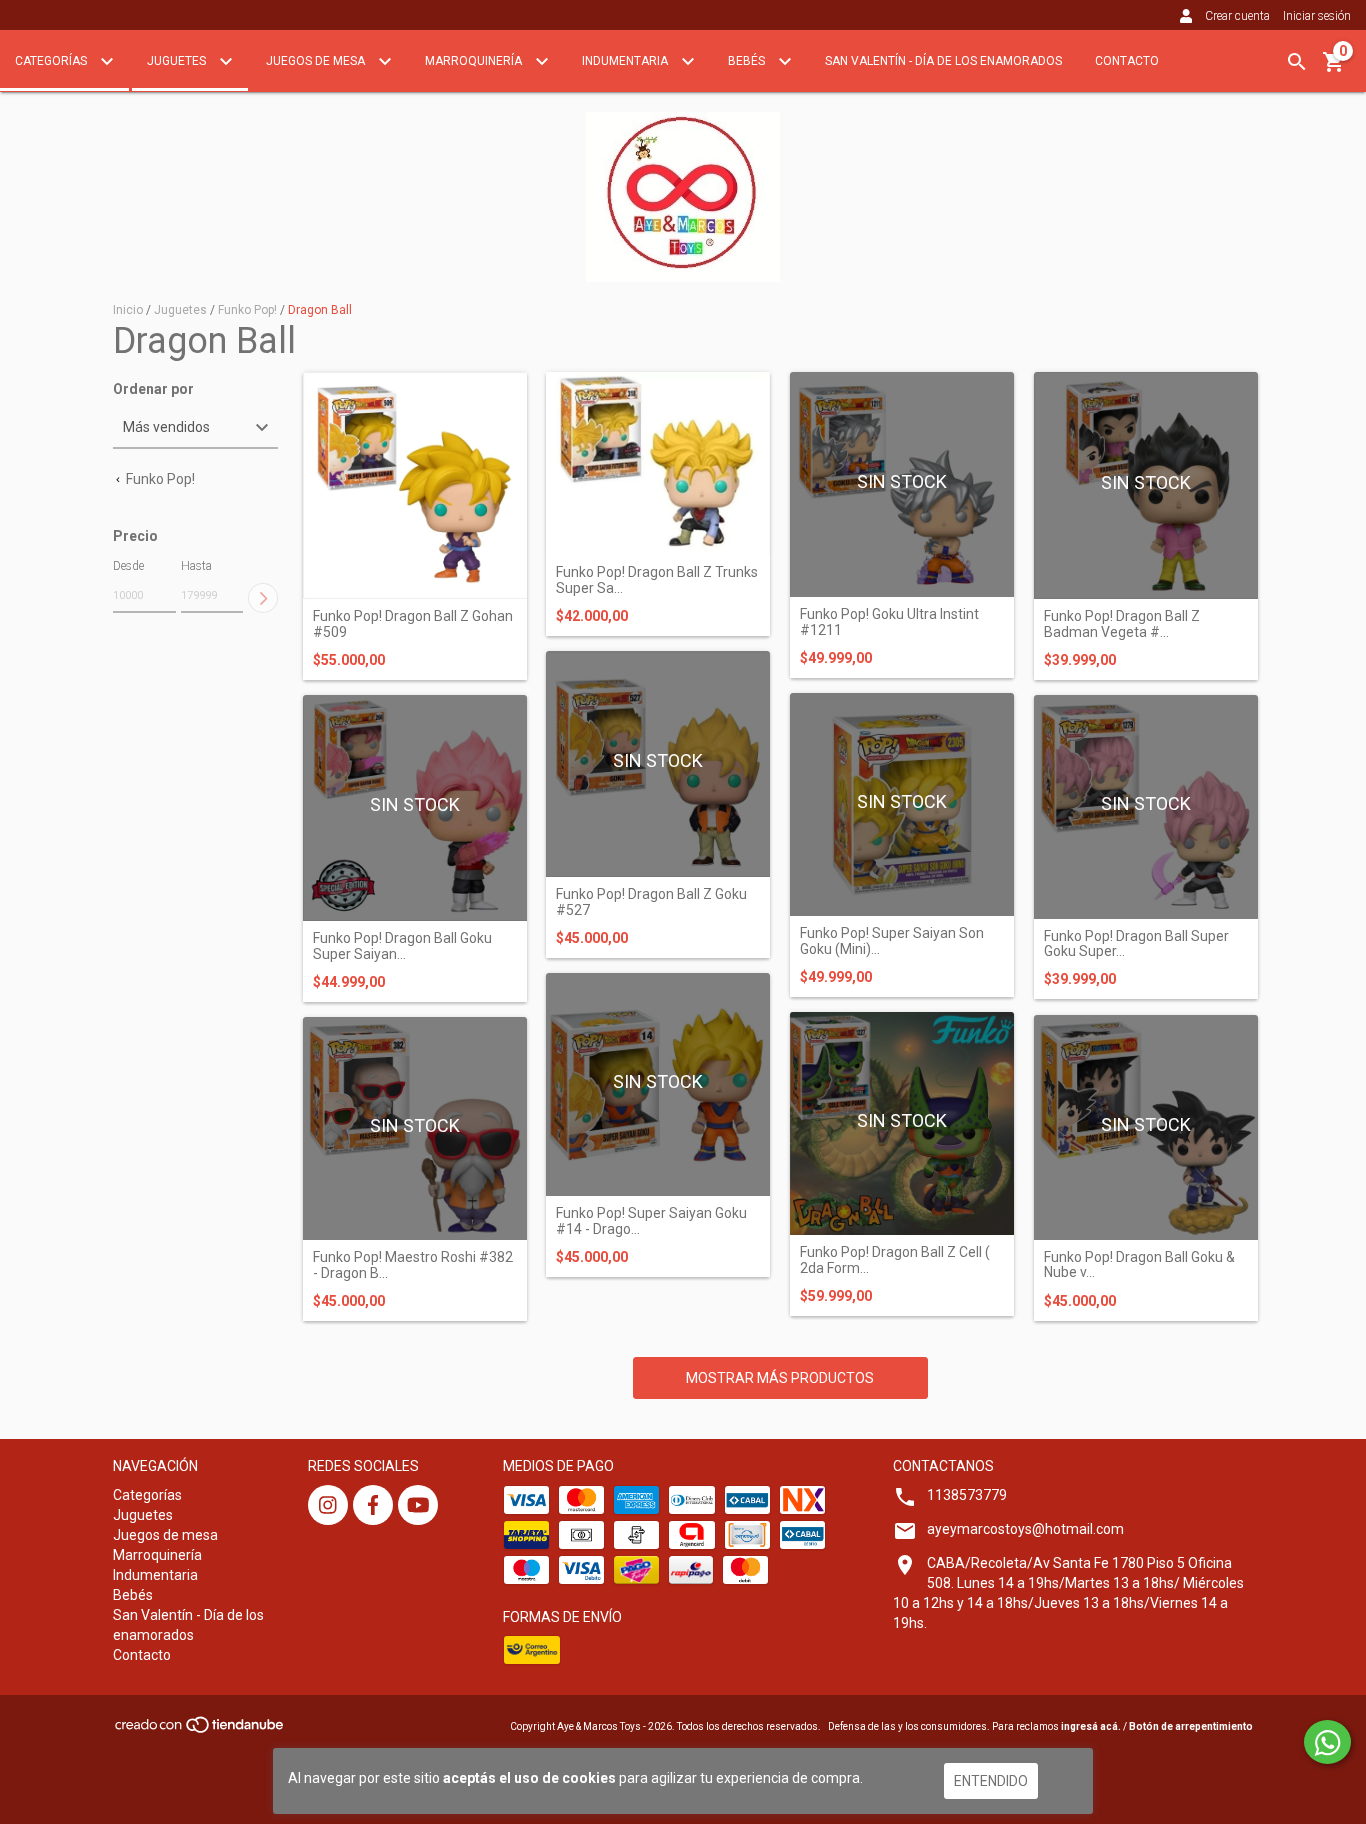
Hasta (196, 566)
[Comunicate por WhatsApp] (1327, 1742)
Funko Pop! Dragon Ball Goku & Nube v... (1139, 1265)
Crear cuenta (1237, 16)
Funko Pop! (247, 310)
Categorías (52, 61)
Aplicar (263, 598)
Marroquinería (475, 61)
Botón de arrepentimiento (1191, 1726)
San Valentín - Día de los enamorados (943, 61)
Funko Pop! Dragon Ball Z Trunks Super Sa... (657, 580)
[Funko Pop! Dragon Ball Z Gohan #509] (415, 486)
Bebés (748, 61)
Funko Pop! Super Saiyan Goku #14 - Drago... (651, 1221)
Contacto (1127, 61)
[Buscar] (1297, 62)
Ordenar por (153, 389)
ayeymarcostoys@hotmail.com (1025, 1529)
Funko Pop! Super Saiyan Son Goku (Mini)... (892, 941)
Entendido (991, 1781)
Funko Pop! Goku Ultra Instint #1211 (889, 622)
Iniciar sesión (1317, 16)
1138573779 (967, 1495)
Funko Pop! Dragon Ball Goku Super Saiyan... (402, 946)
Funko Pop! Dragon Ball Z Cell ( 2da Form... (895, 1260)
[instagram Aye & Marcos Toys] (328, 1505)
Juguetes (178, 61)
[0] (1334, 69)
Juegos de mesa (317, 61)
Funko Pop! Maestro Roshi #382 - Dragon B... (413, 1265)
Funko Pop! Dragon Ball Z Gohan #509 (413, 624)
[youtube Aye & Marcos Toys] (418, 1505)
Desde (128, 566)
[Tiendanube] (200, 1730)
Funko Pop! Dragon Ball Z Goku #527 (651, 902)
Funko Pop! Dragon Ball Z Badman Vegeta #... (1122, 624)
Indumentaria (626, 61)
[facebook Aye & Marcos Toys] (373, 1505)
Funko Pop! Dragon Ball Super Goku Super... (1136, 944)
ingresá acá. (1091, 1726)
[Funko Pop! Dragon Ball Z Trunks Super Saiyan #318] (658, 464)
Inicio (128, 310)
